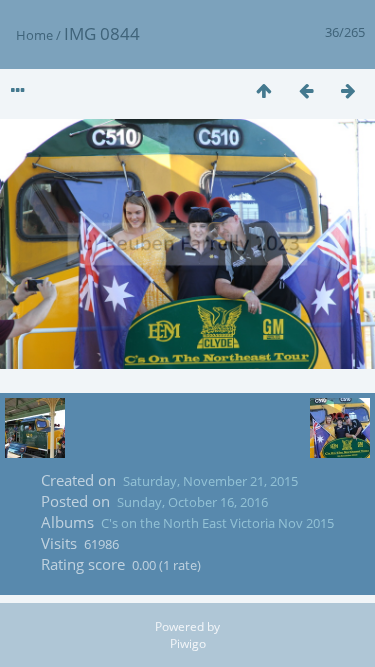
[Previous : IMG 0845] (306, 90)
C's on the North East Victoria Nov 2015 (217, 523)
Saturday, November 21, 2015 (210, 481)
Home (34, 35)
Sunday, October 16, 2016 (192, 502)
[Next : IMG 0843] (348, 90)
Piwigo (188, 643)
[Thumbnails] (264, 90)
